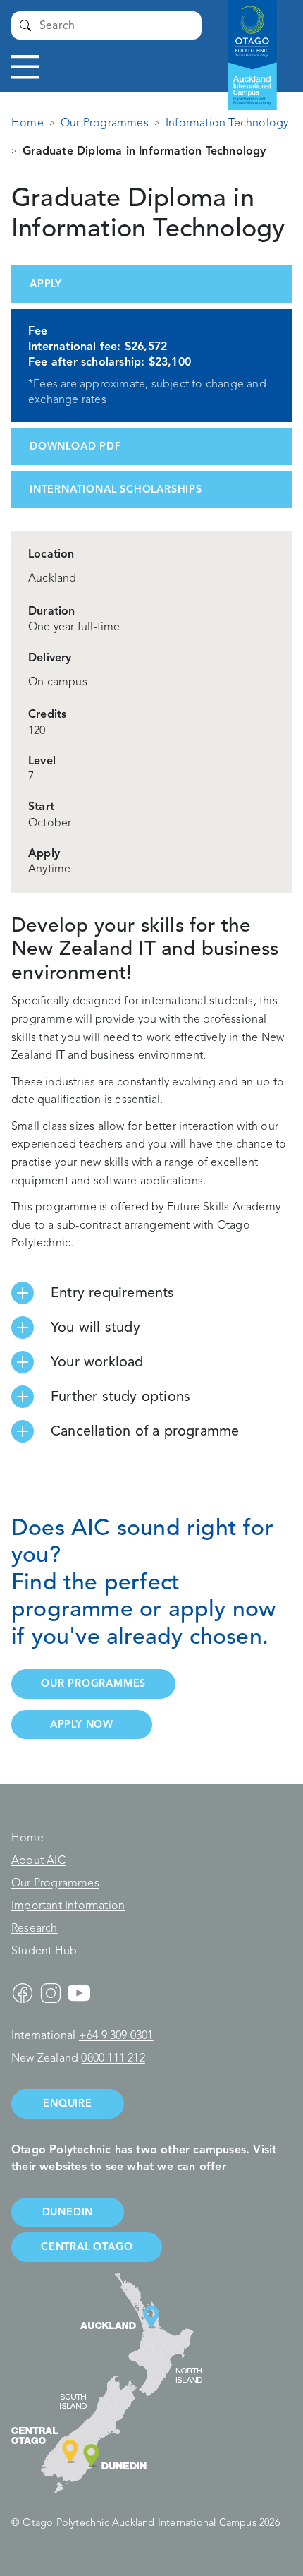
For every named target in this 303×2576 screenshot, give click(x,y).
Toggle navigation (25, 67)
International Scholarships (116, 489)
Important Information (68, 1906)
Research (35, 1928)
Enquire (68, 2103)
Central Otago (87, 2246)
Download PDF (75, 446)
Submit (25, 25)
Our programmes (93, 1683)
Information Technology (227, 123)
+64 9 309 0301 (116, 2035)
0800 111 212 (113, 2058)
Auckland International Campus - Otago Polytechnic (245, 42)
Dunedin (68, 2212)
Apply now (82, 1724)
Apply (46, 284)
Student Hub (44, 1951)
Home (27, 123)
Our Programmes (105, 123)
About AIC (38, 1860)
